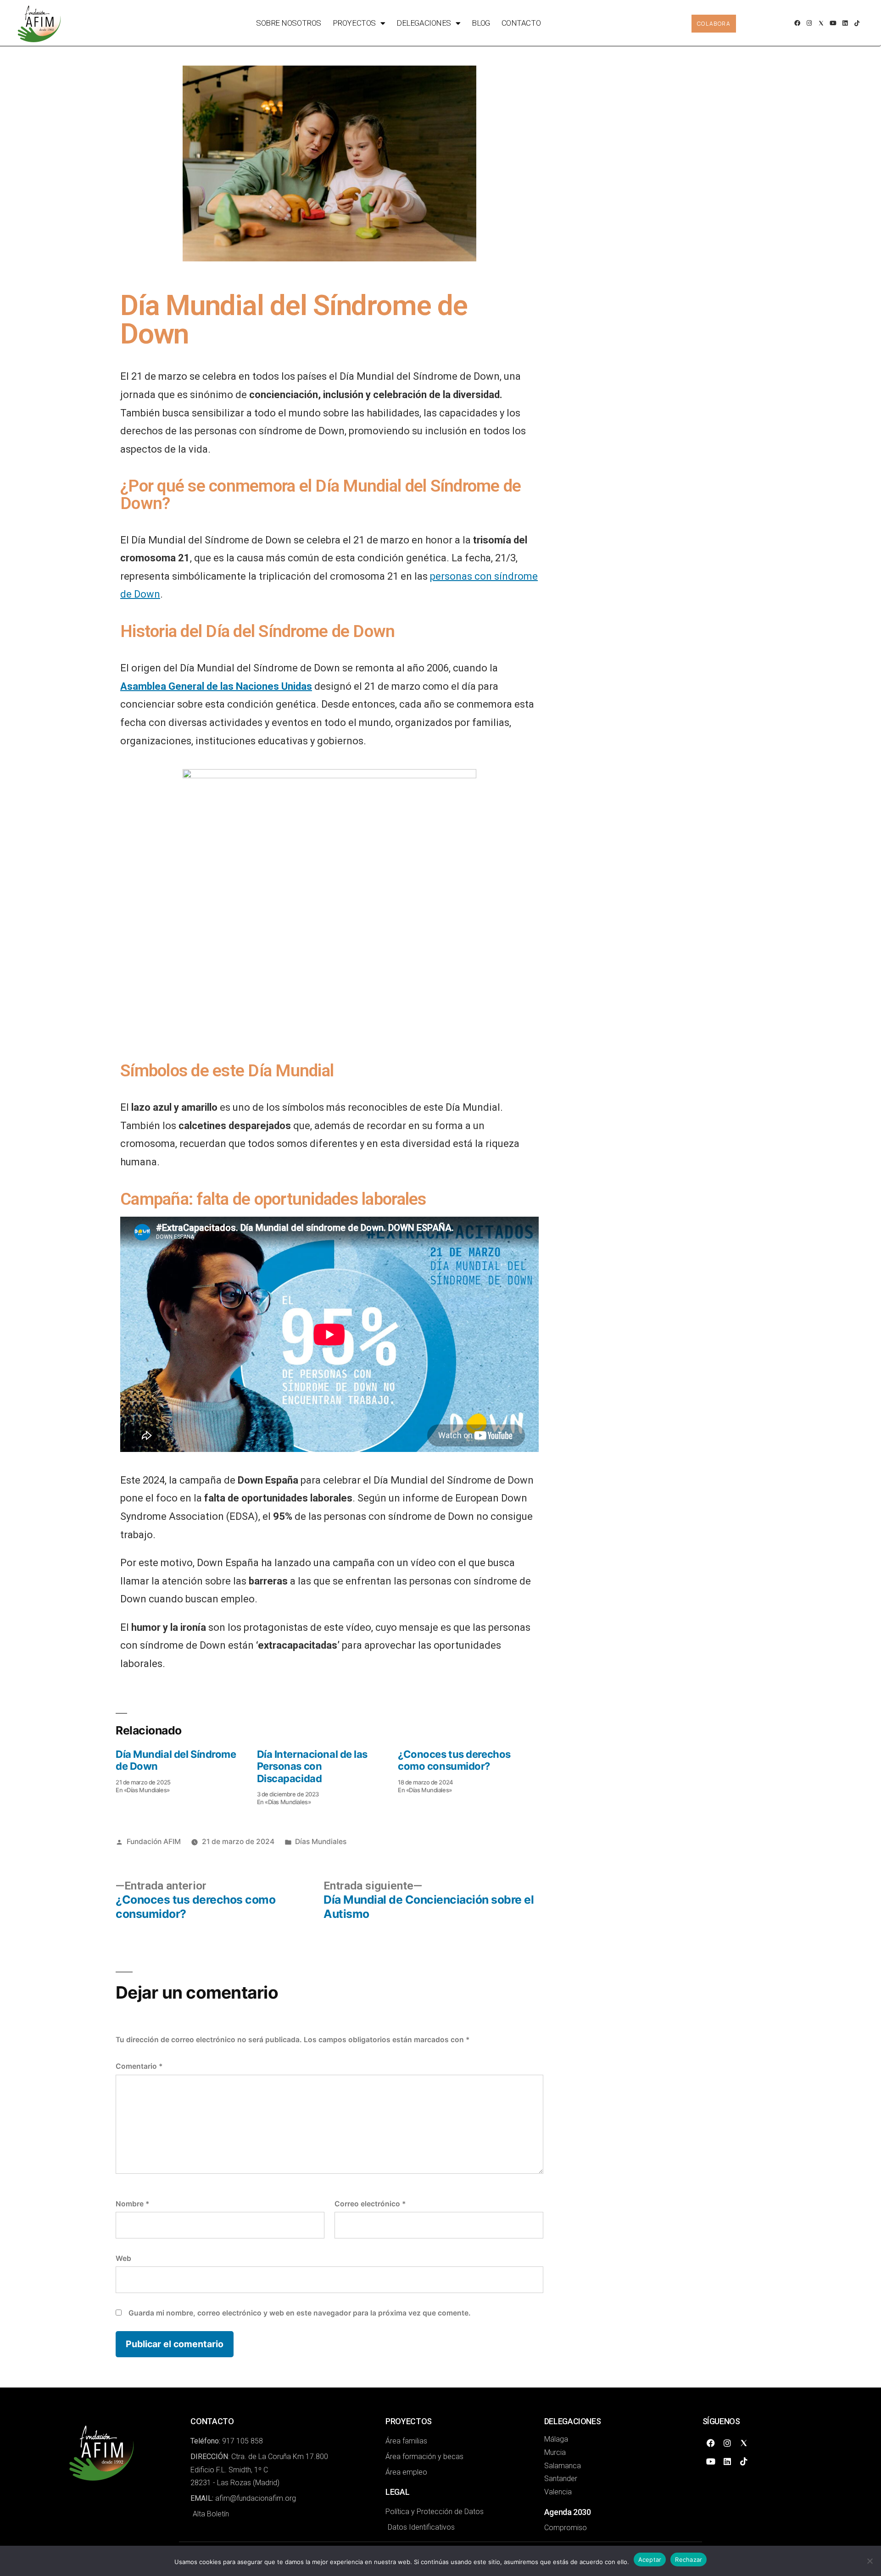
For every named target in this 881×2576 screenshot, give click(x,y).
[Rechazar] (870, 2561)
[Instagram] (809, 23)
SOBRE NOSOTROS (289, 23)
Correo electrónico (370, 2204)
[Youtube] (833, 23)
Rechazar (689, 2559)
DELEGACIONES (424, 23)
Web (123, 2258)
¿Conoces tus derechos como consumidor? (454, 1760)
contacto (521, 23)
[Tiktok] (857, 23)
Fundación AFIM (154, 1842)
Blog (481, 23)
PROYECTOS (354, 23)
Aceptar (650, 2559)
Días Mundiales (321, 1842)
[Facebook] (797, 23)
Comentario (139, 2066)
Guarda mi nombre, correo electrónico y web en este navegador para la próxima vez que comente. (300, 2313)
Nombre (132, 2204)
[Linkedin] (845, 23)
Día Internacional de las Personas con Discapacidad (312, 1766)
